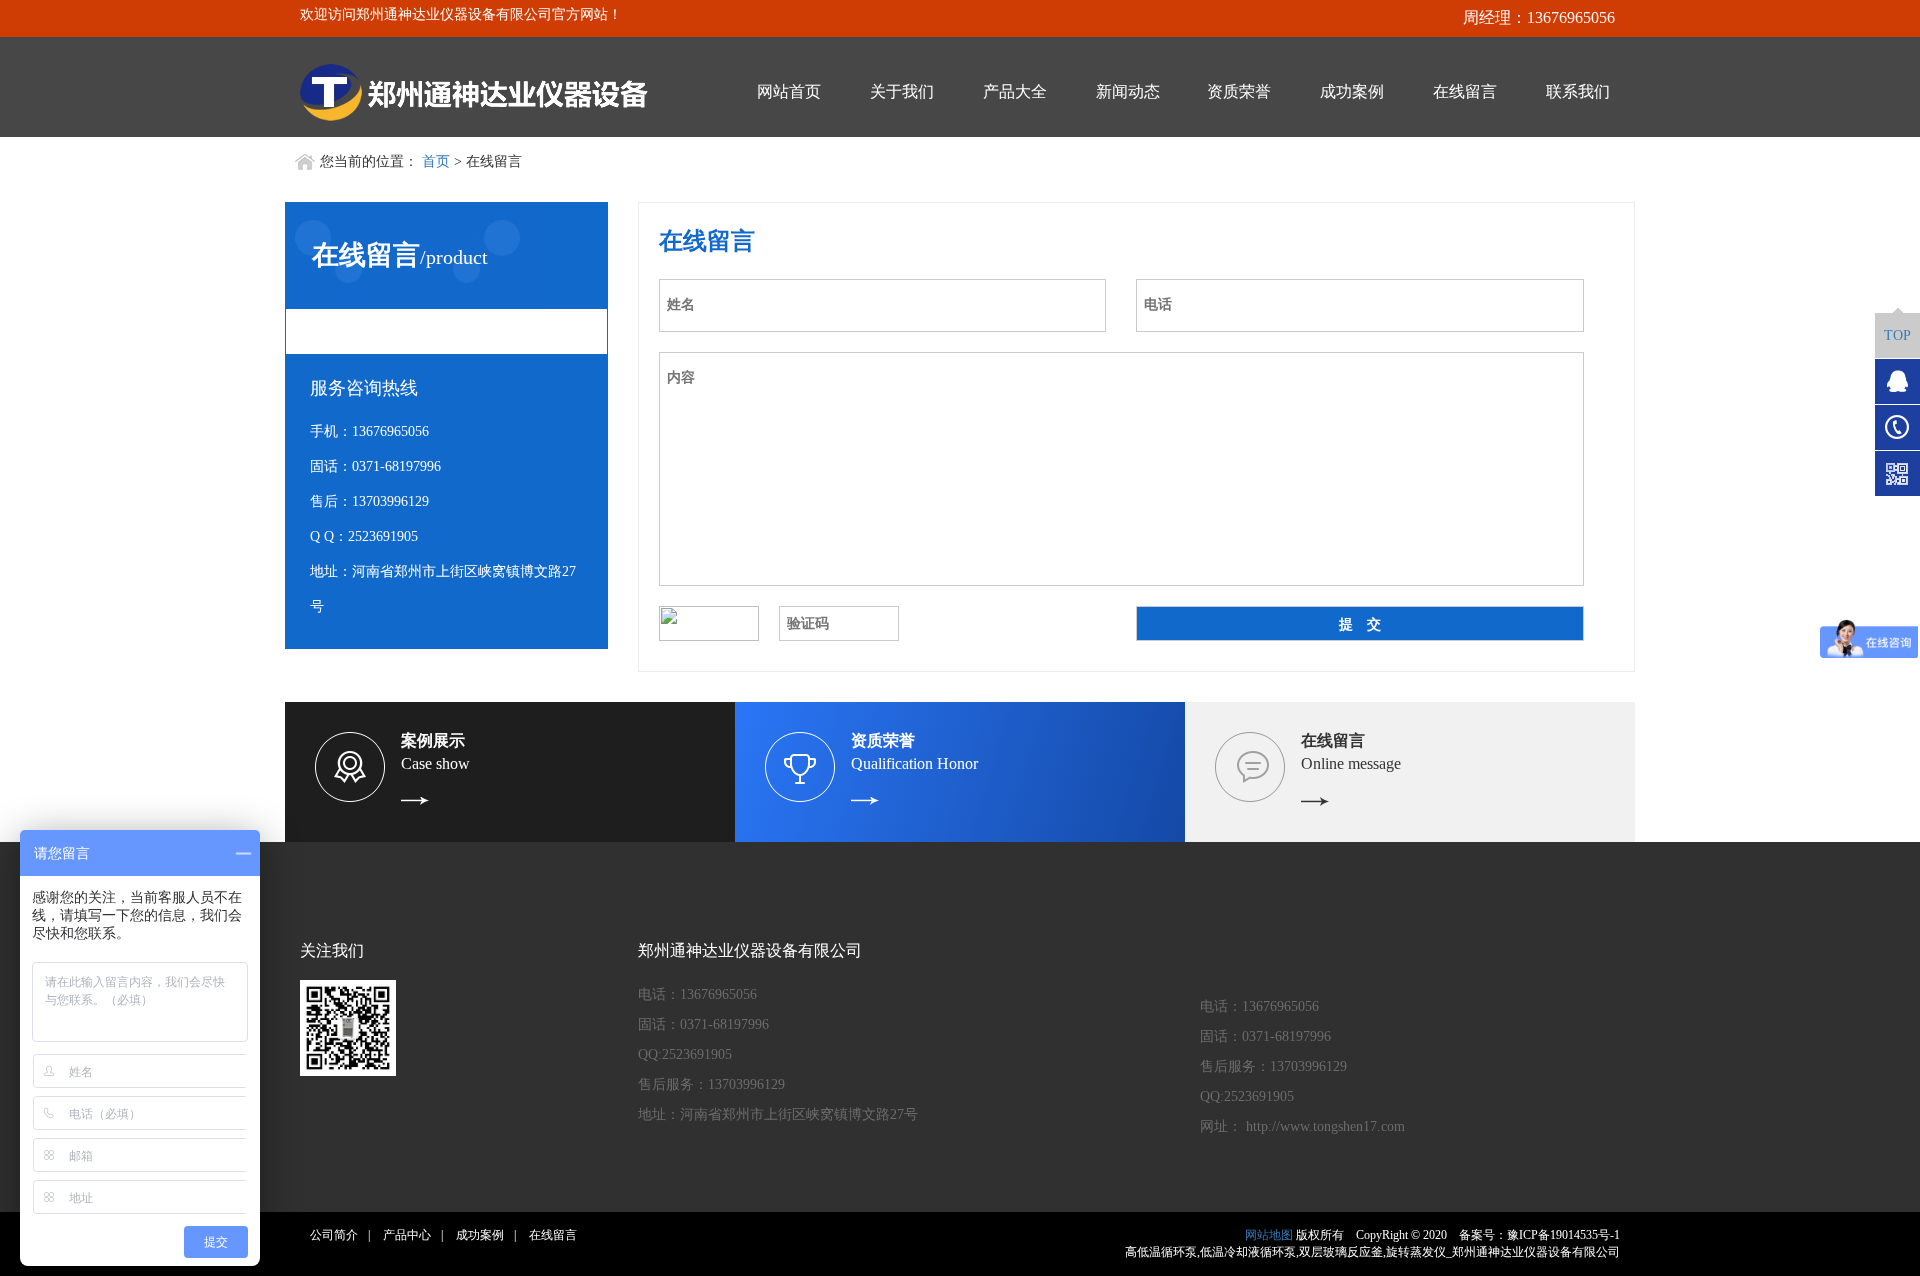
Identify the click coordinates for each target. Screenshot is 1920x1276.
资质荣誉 (1239, 91)
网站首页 (789, 91)
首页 (436, 161)
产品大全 (1015, 91)
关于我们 (902, 91)
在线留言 (1465, 91)
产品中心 (407, 1235)
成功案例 (1352, 91)
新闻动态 (1128, 91)
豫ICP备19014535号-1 (1563, 1235)
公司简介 (334, 1235)
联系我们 (1578, 91)
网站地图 (1269, 1235)
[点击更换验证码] (709, 623)
